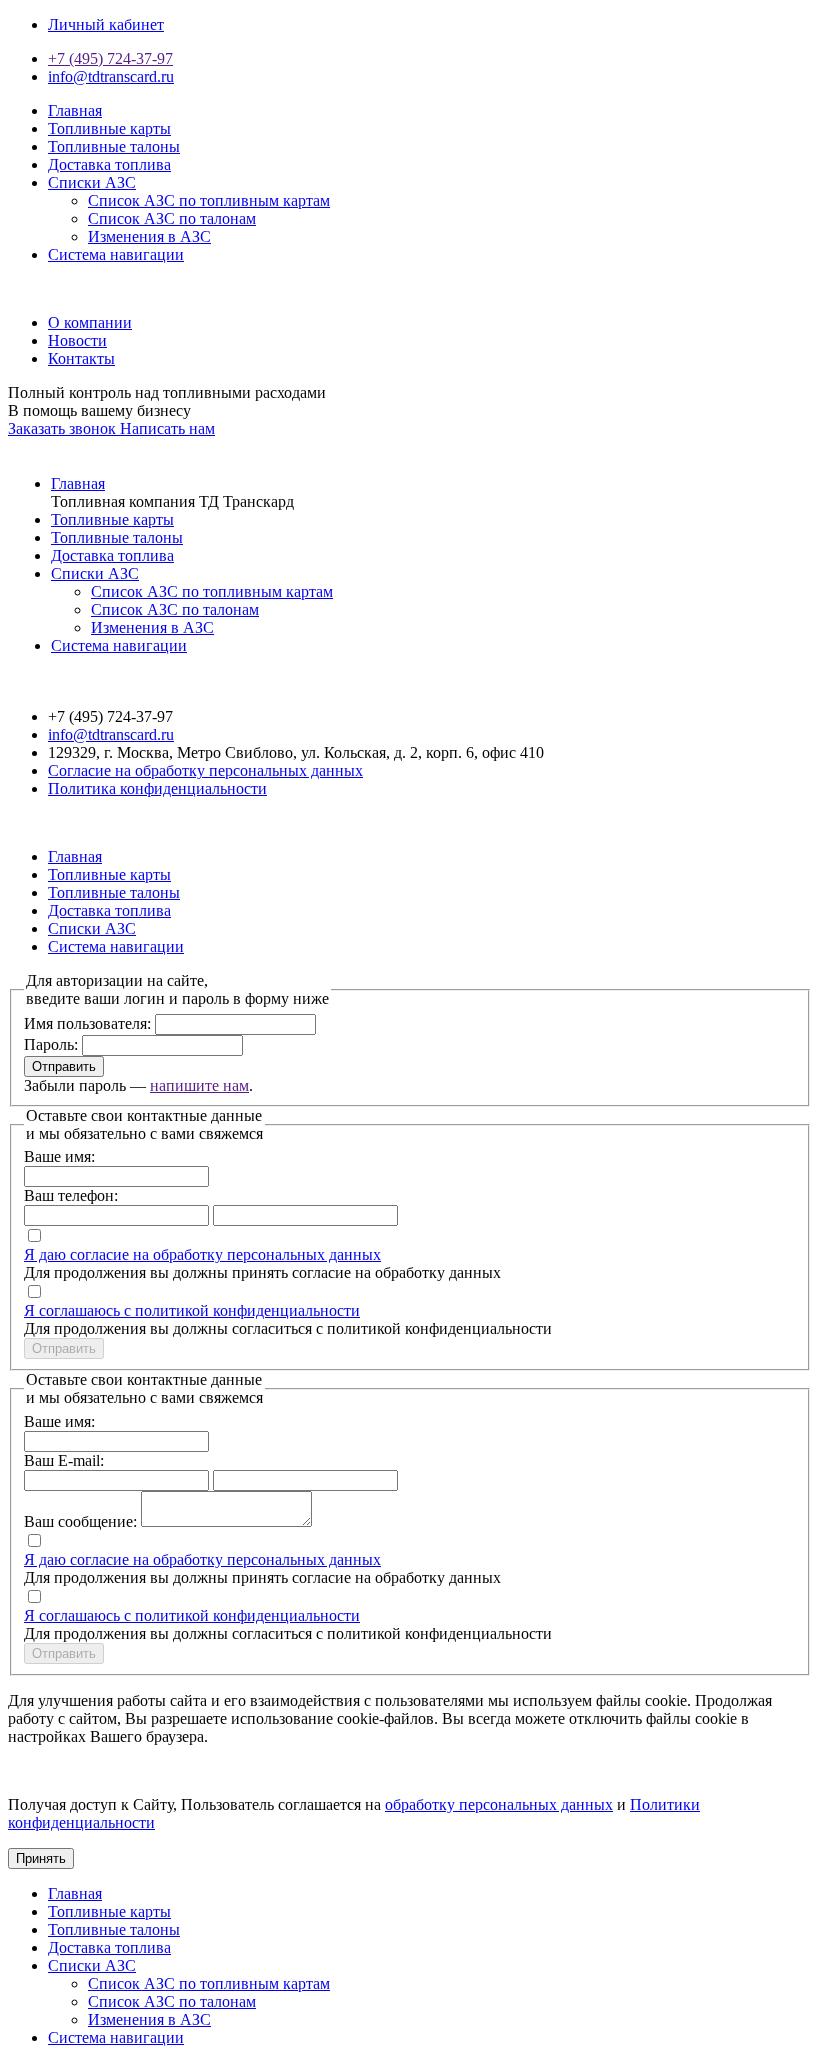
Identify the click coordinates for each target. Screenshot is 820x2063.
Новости (77, 340)
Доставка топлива (109, 164)
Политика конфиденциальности (157, 788)
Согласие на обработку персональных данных (205, 770)
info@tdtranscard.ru (111, 76)
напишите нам (199, 1085)
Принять (41, 1858)
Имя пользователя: (87, 1023)
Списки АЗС (92, 182)
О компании (90, 322)
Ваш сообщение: (80, 1521)
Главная (75, 110)
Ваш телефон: (71, 1195)
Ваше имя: (59, 1156)
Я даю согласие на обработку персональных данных (202, 1254)
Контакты (81, 358)
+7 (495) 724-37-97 (110, 58)
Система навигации (116, 254)
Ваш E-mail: (64, 1460)
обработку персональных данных (499, 1804)
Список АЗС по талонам (172, 218)
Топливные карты (109, 128)
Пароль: (51, 1044)
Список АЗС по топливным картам (209, 200)
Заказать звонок (64, 428)
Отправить (64, 1066)
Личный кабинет (106, 24)
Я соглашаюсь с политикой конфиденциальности (192, 1310)
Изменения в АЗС (149, 236)
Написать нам (167, 428)
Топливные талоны (114, 146)
